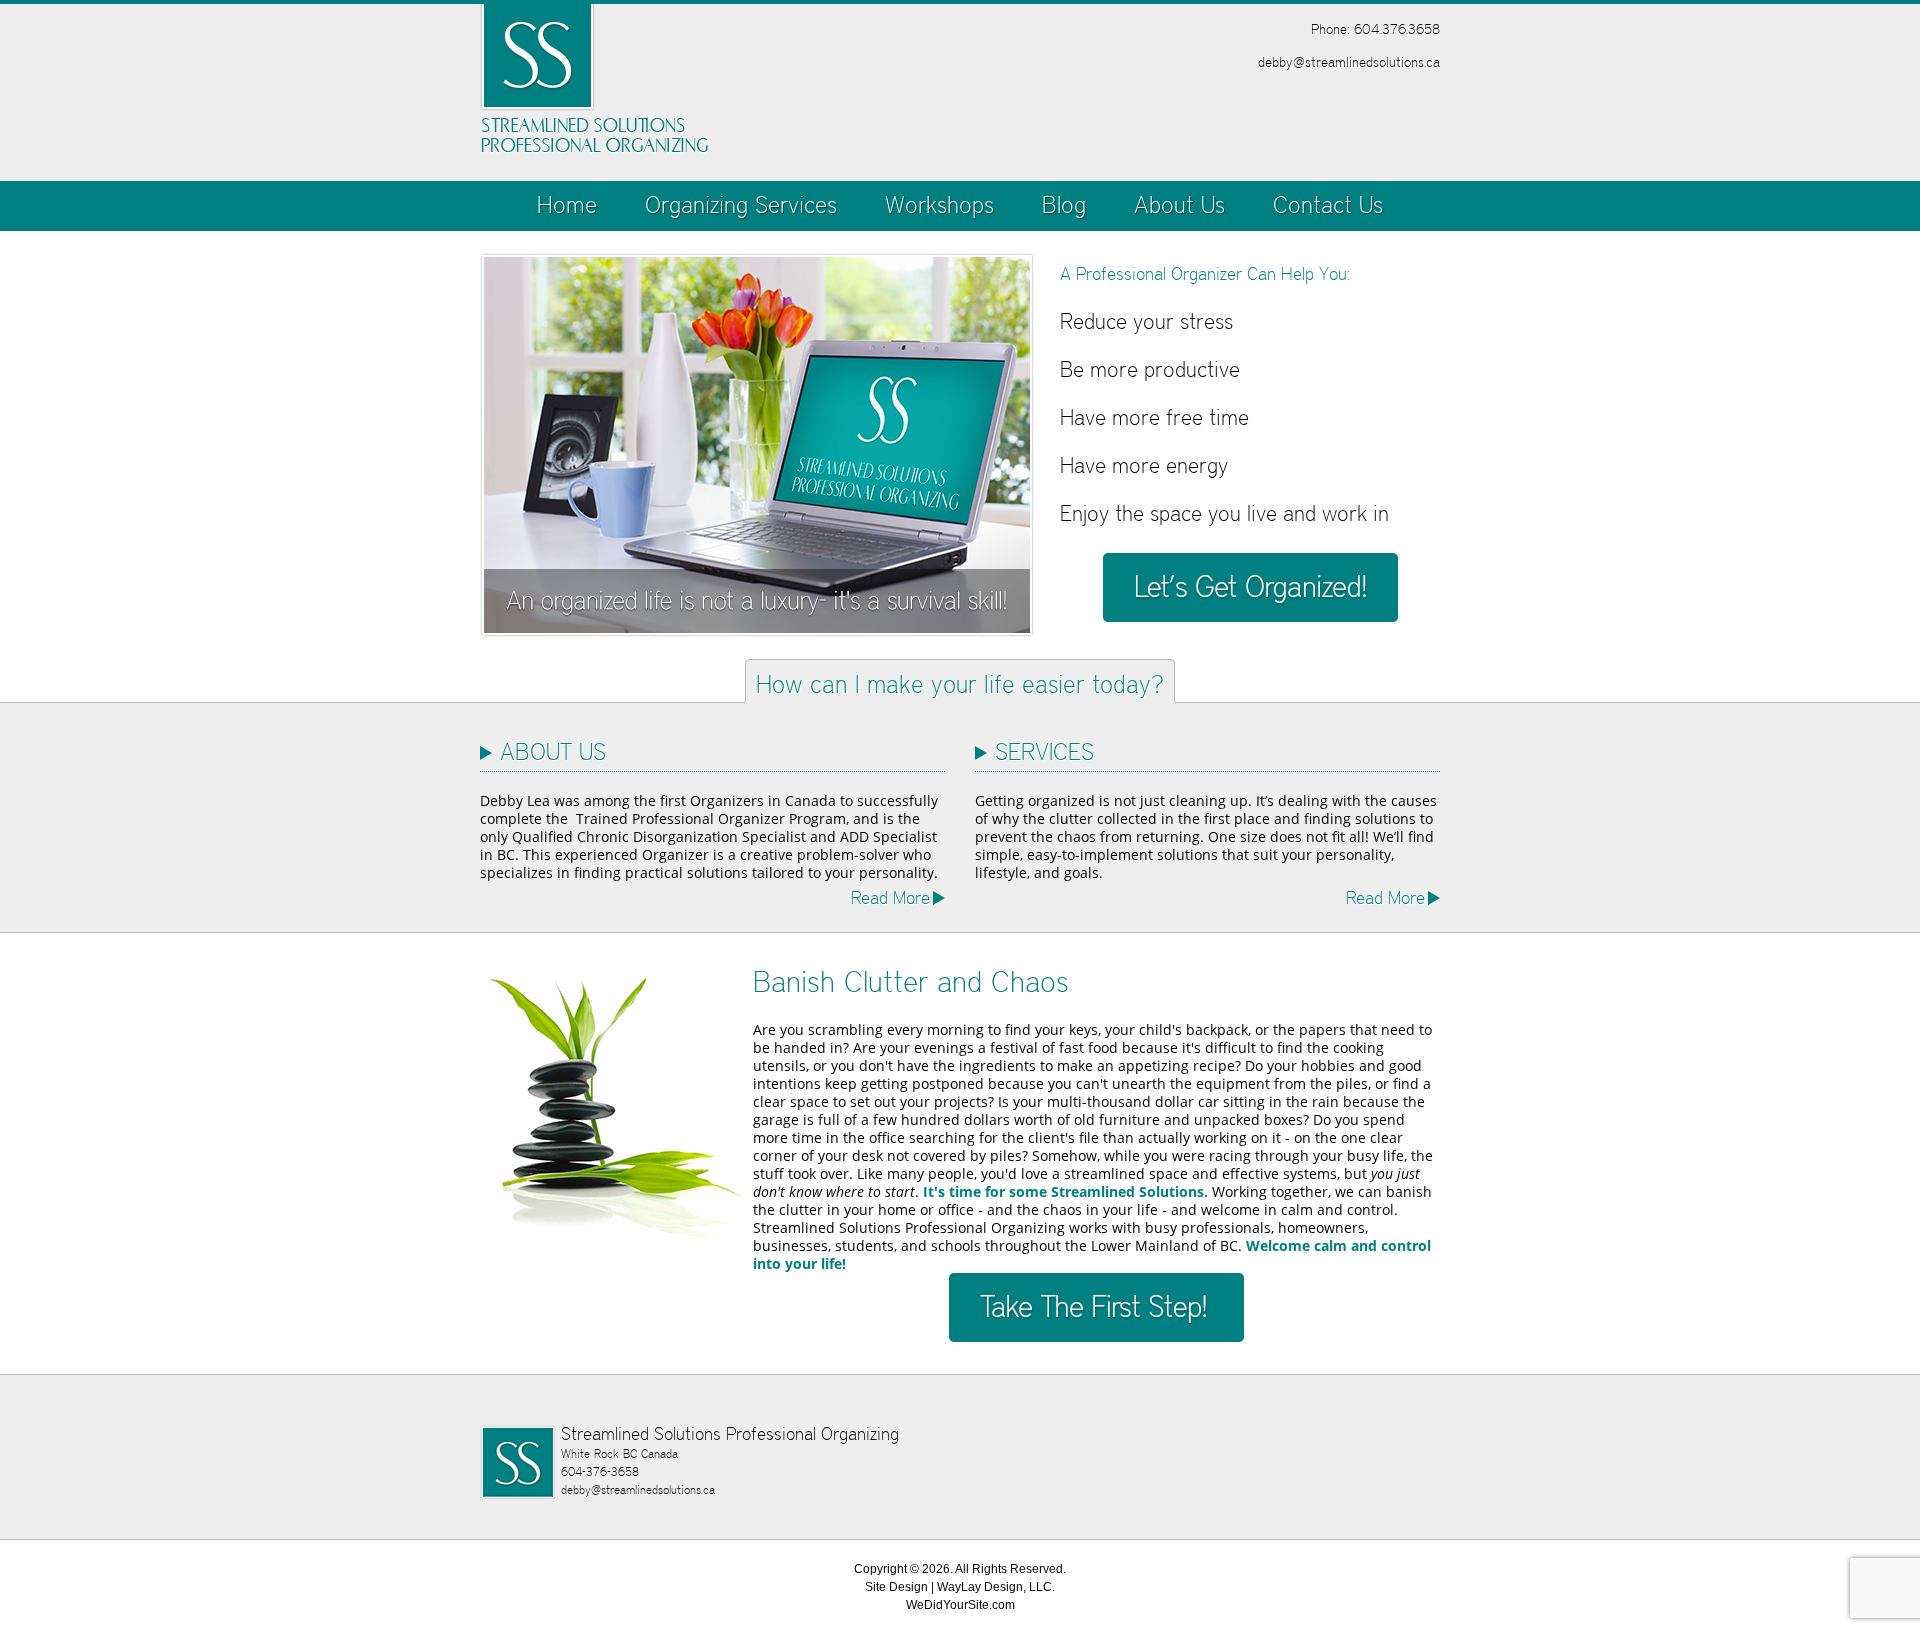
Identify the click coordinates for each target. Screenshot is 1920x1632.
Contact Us (1328, 205)
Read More (890, 897)
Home (567, 205)
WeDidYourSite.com (960, 1605)
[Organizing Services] (1250, 587)
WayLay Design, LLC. (996, 1587)
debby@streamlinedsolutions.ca (1349, 62)
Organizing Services (741, 205)
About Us (1179, 205)
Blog (1064, 205)
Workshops (939, 205)
